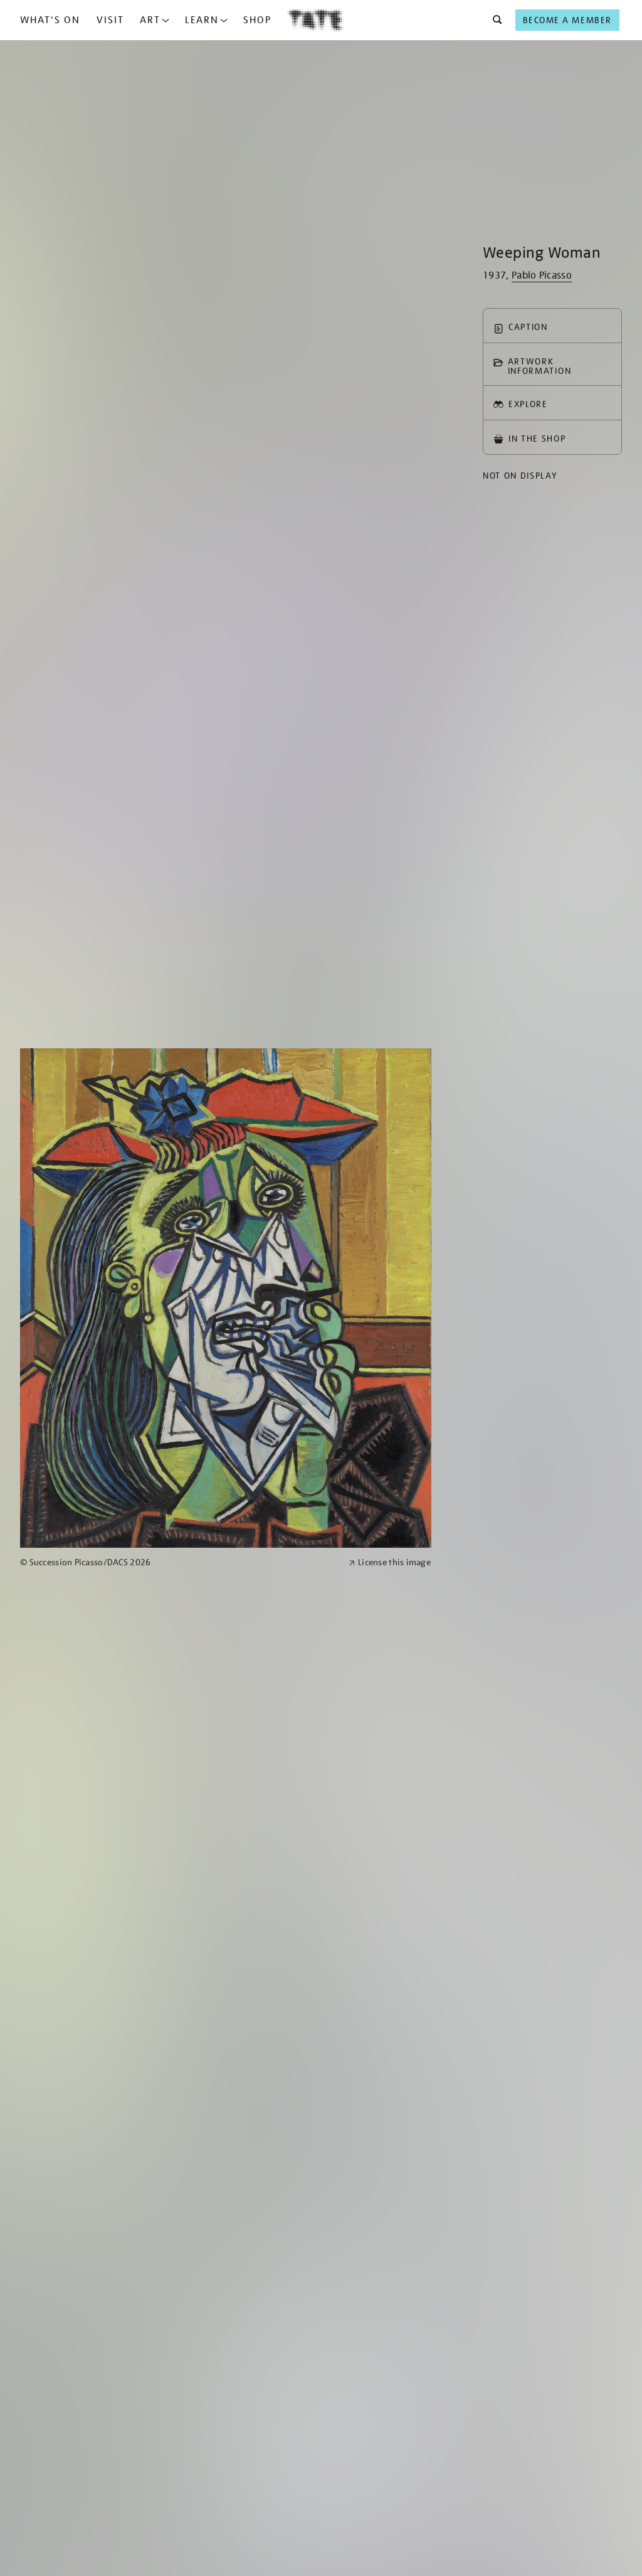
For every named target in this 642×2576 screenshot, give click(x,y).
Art (150, 20)
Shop (257, 20)
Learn (202, 20)
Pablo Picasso (542, 275)
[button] (494, 20)
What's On (50, 20)
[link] (179, 1562)
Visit (110, 20)
